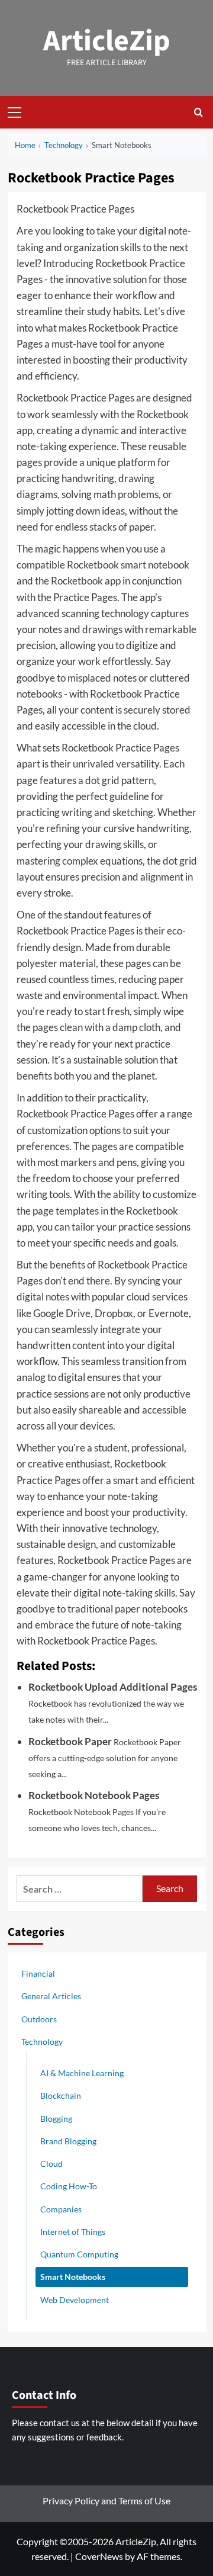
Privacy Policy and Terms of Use (106, 2500)
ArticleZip (107, 41)
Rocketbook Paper (70, 1741)
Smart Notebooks (73, 2277)
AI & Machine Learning (82, 2073)
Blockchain (61, 2095)
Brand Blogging (68, 2141)
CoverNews (99, 2556)
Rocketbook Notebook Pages (94, 1795)
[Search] (199, 112)
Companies (61, 2209)
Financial (38, 1973)
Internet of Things (73, 2232)
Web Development (75, 2300)
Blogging (56, 2119)
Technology (42, 2042)
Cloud (51, 2164)
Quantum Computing (79, 2254)
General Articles (51, 1996)
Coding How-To (69, 2186)
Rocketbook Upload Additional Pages (113, 1687)
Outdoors (39, 2019)
